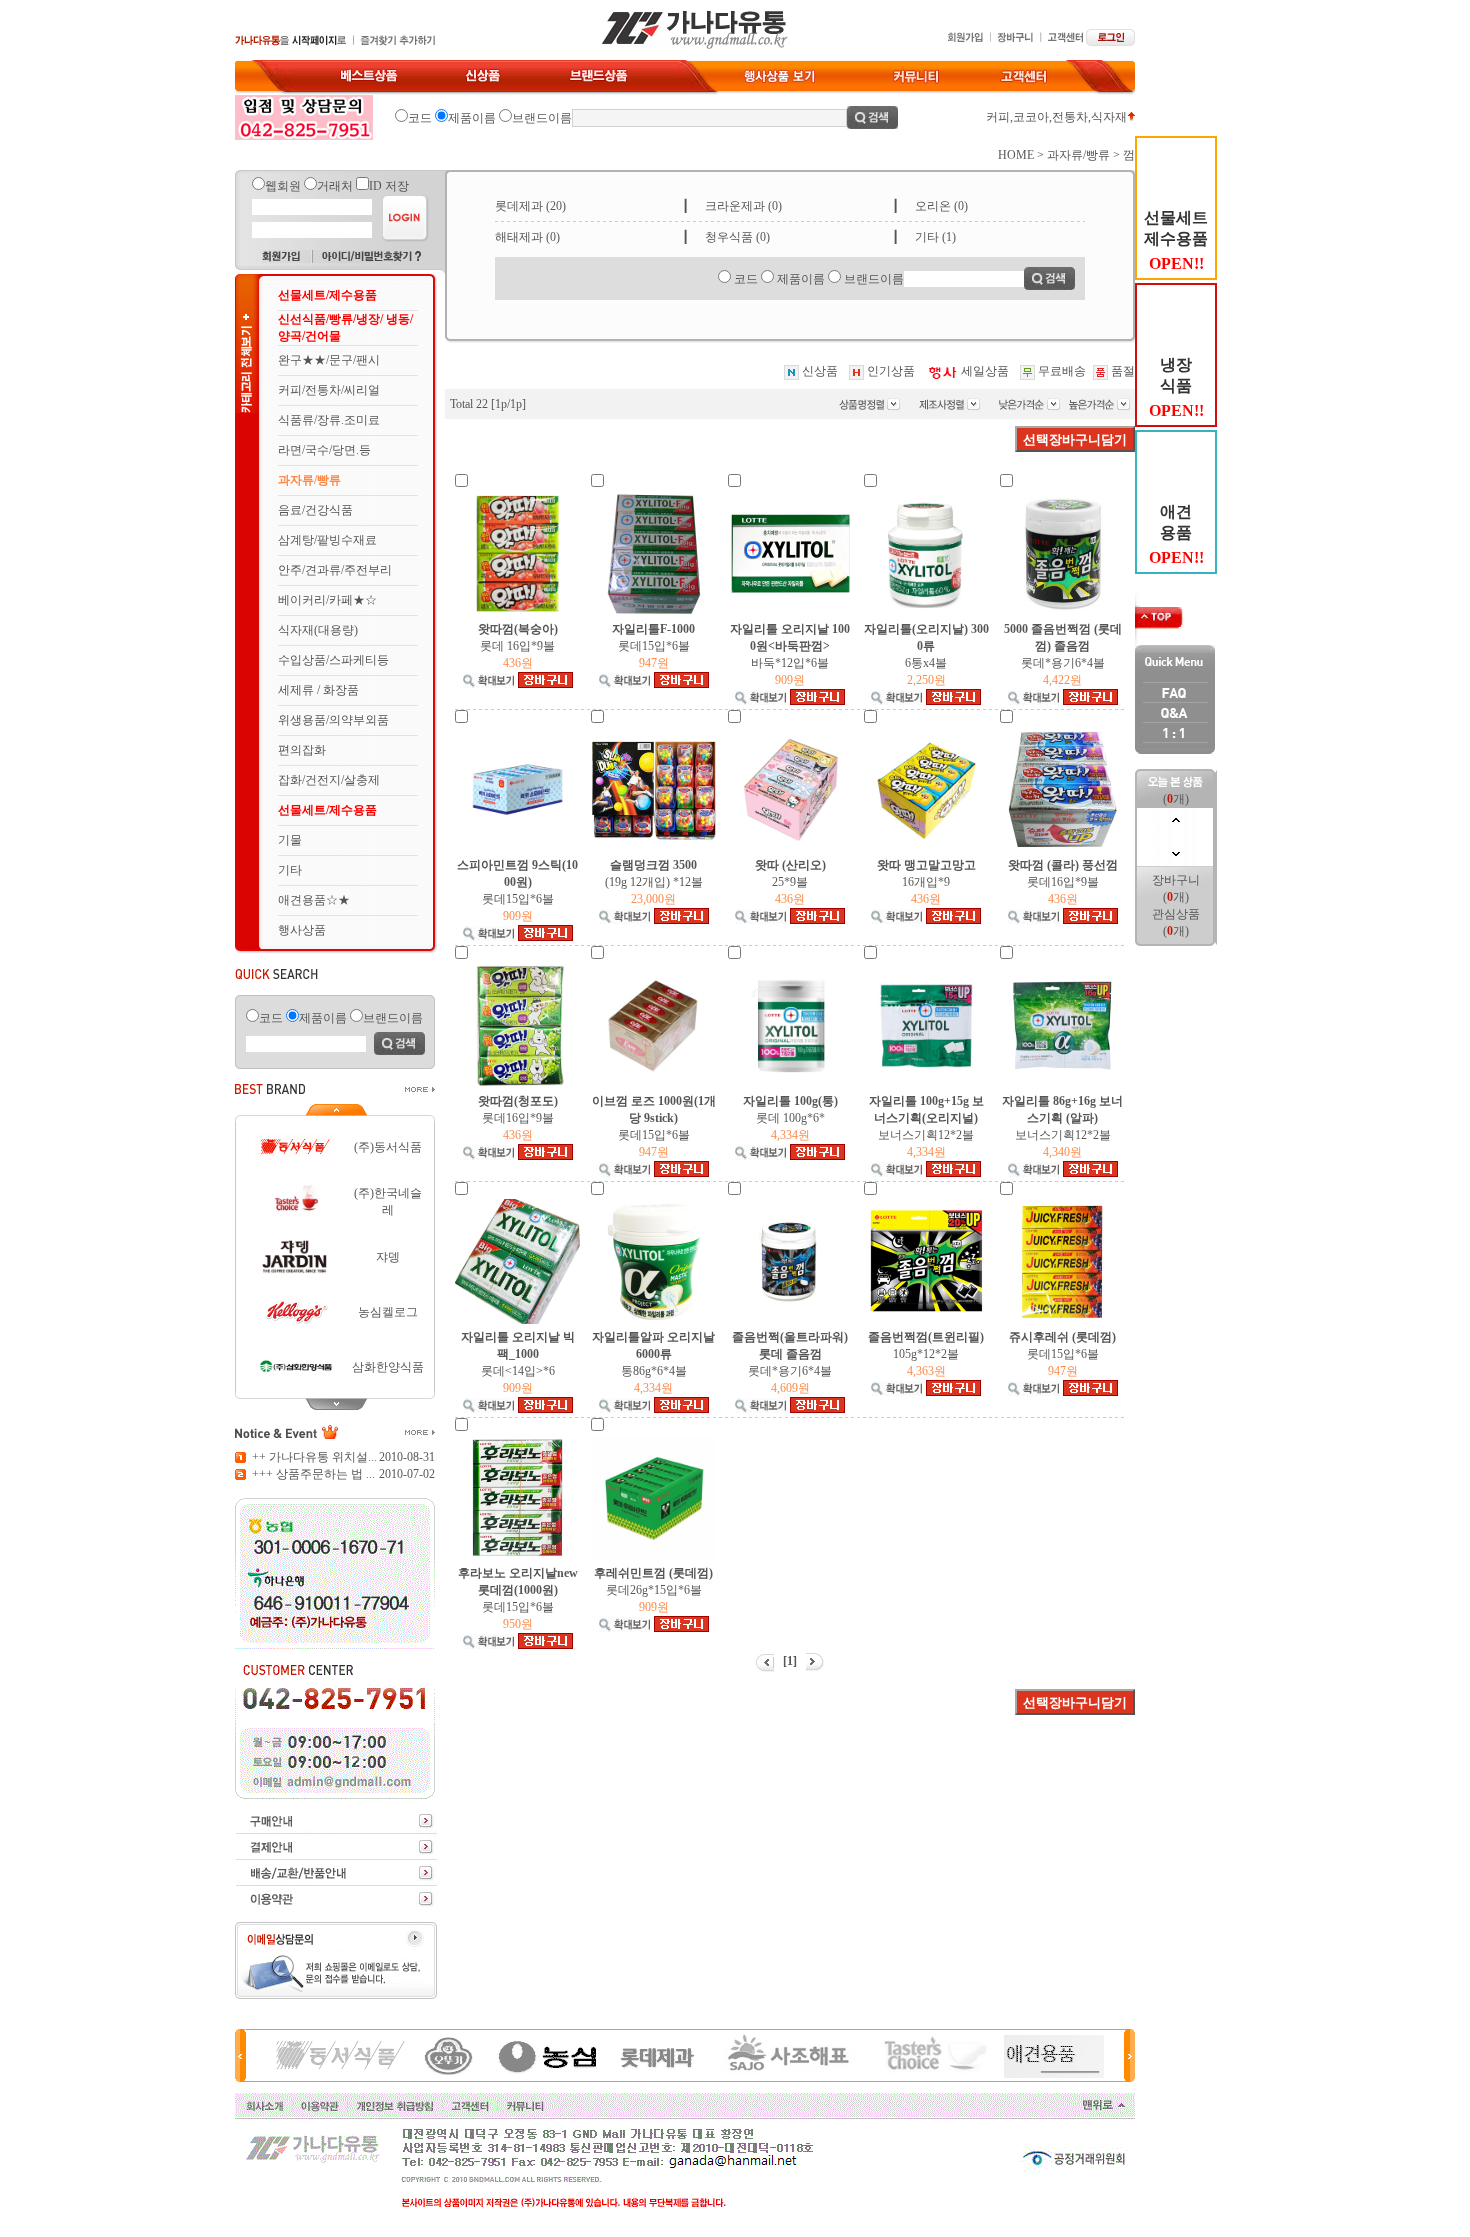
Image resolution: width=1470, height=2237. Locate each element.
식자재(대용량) (318, 630)
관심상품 (1176, 914)
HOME (1016, 155)
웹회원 (283, 186)
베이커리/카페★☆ (327, 600)
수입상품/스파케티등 (333, 660)
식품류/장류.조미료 (329, 420)
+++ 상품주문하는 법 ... (313, 1474)
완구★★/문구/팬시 (329, 360)
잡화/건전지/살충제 (329, 780)
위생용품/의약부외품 (333, 720)
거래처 (335, 186)
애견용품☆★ (314, 900)
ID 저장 (389, 186)
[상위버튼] (335, 1113)
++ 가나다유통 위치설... (314, 1457)
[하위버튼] (335, 1401)
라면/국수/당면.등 (324, 450)
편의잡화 (302, 750)
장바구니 (1176, 880)
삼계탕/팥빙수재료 (327, 540)
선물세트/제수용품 (327, 295)
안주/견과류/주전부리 (335, 570)
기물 (290, 840)
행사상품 (302, 930)
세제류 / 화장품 (318, 690)
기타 (290, 870)
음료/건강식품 (315, 510)
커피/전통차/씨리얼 (329, 390)
